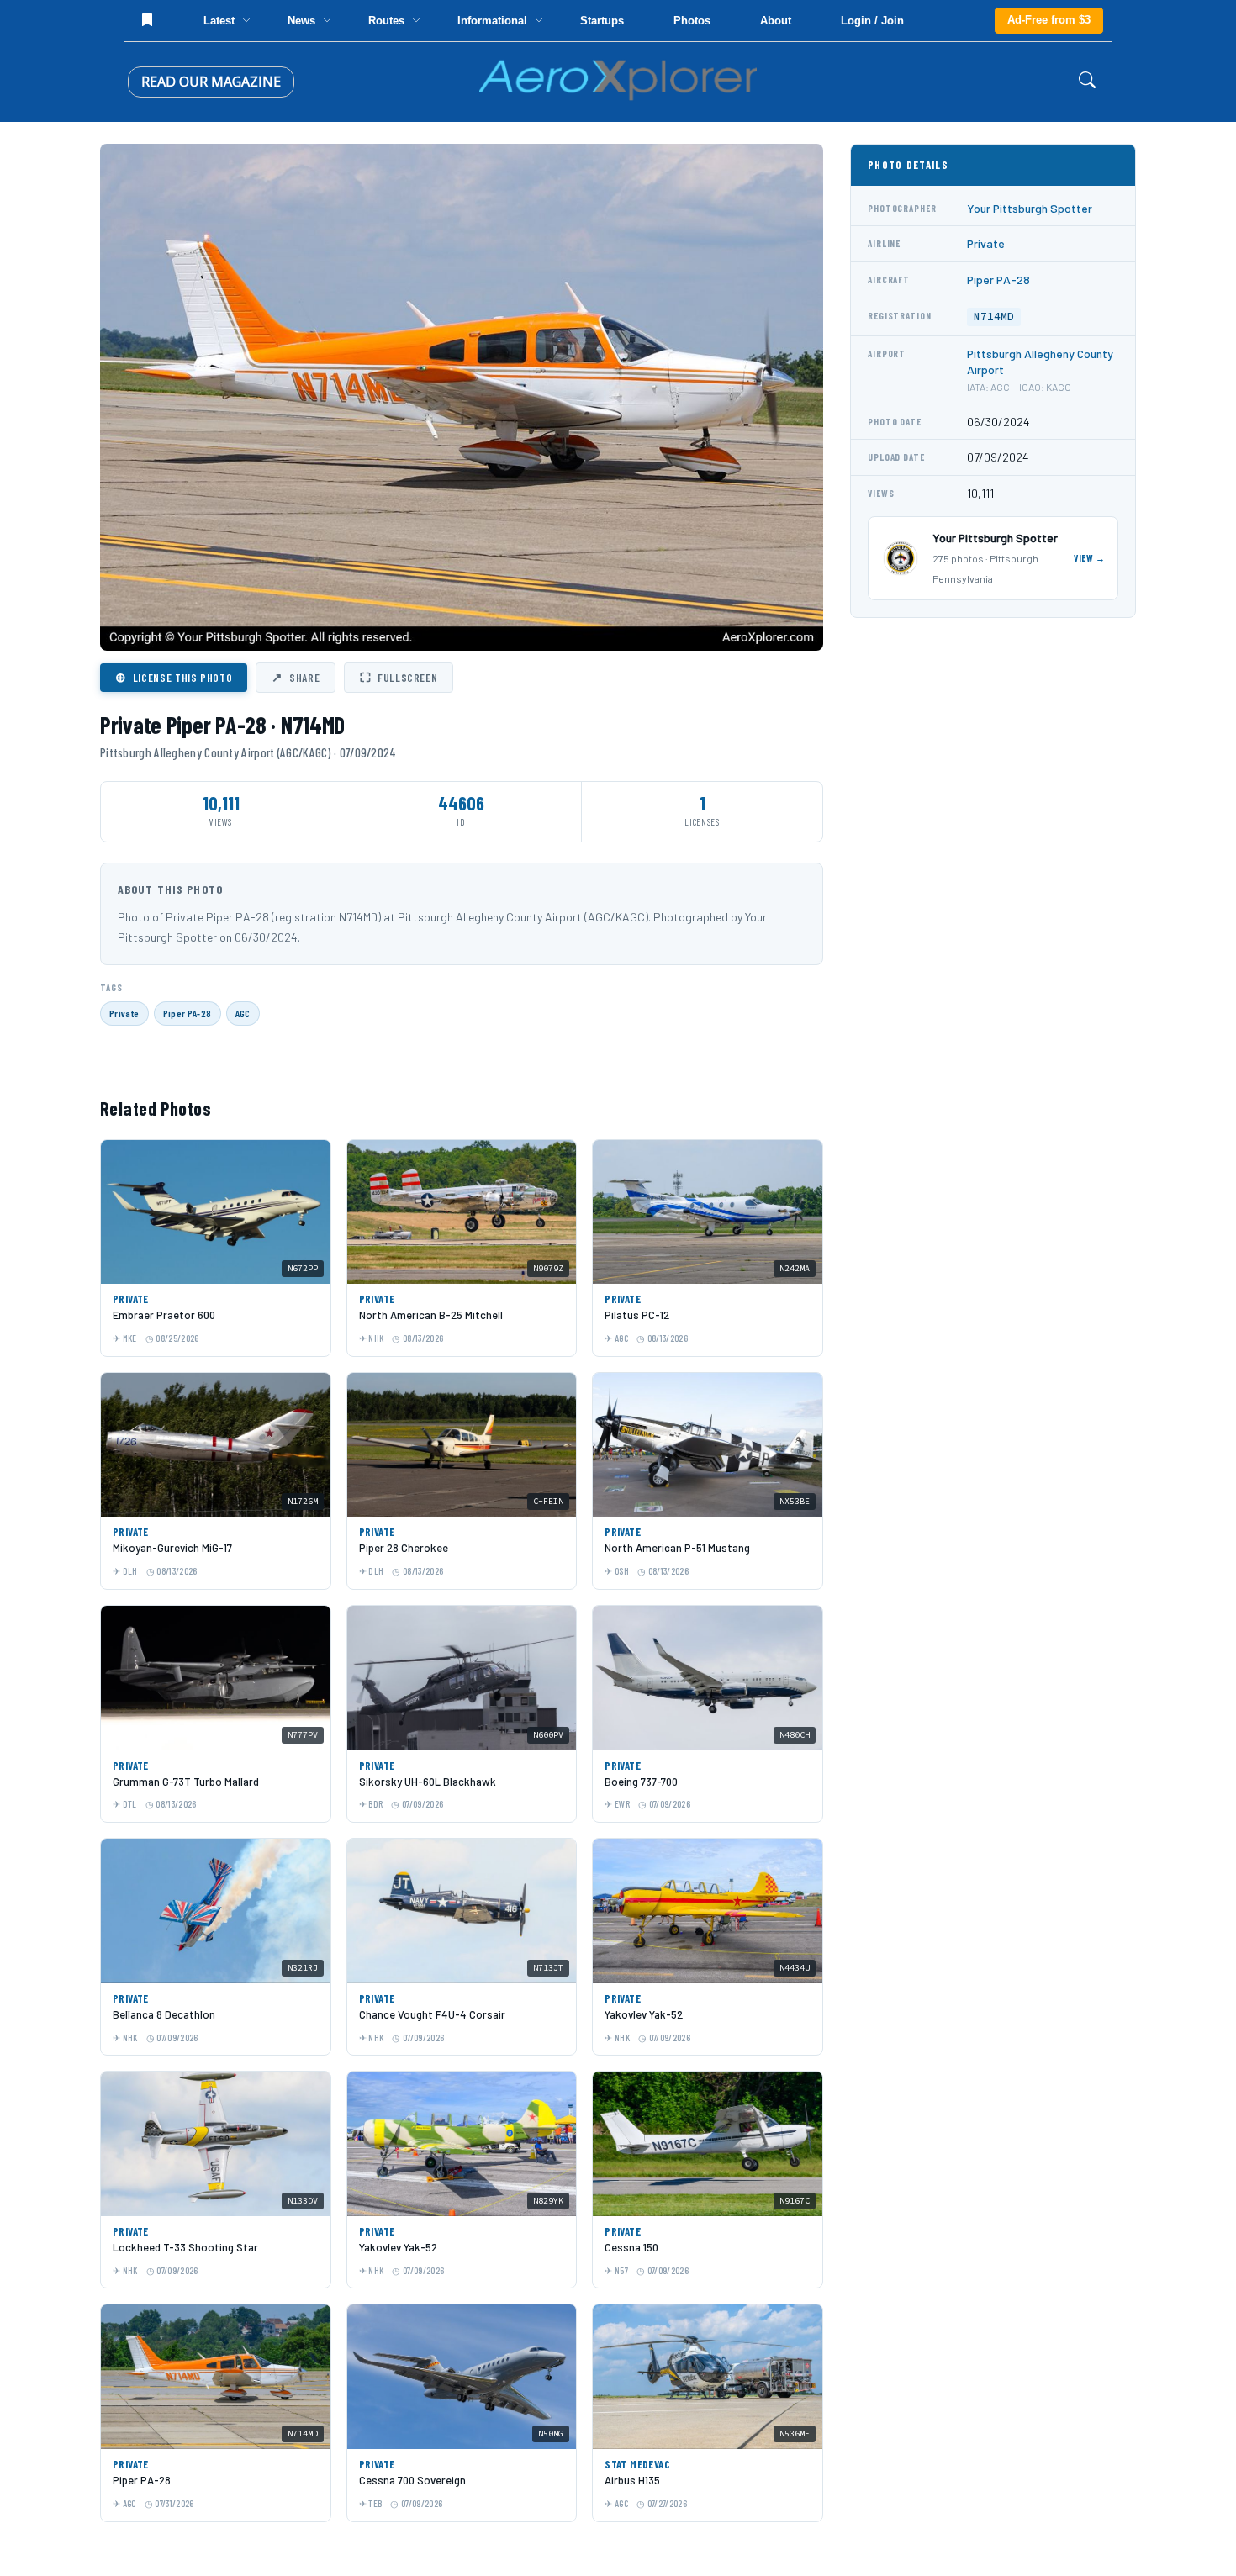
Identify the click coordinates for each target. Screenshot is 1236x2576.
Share (296, 677)
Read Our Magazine (211, 82)
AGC (243, 1013)
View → (1090, 558)
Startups (602, 21)
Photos (692, 21)
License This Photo (174, 677)
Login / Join (872, 21)
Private (124, 1013)
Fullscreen (399, 677)
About (776, 21)
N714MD (994, 317)
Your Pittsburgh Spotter (1030, 208)
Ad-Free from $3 (1049, 20)
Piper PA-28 (188, 1013)
